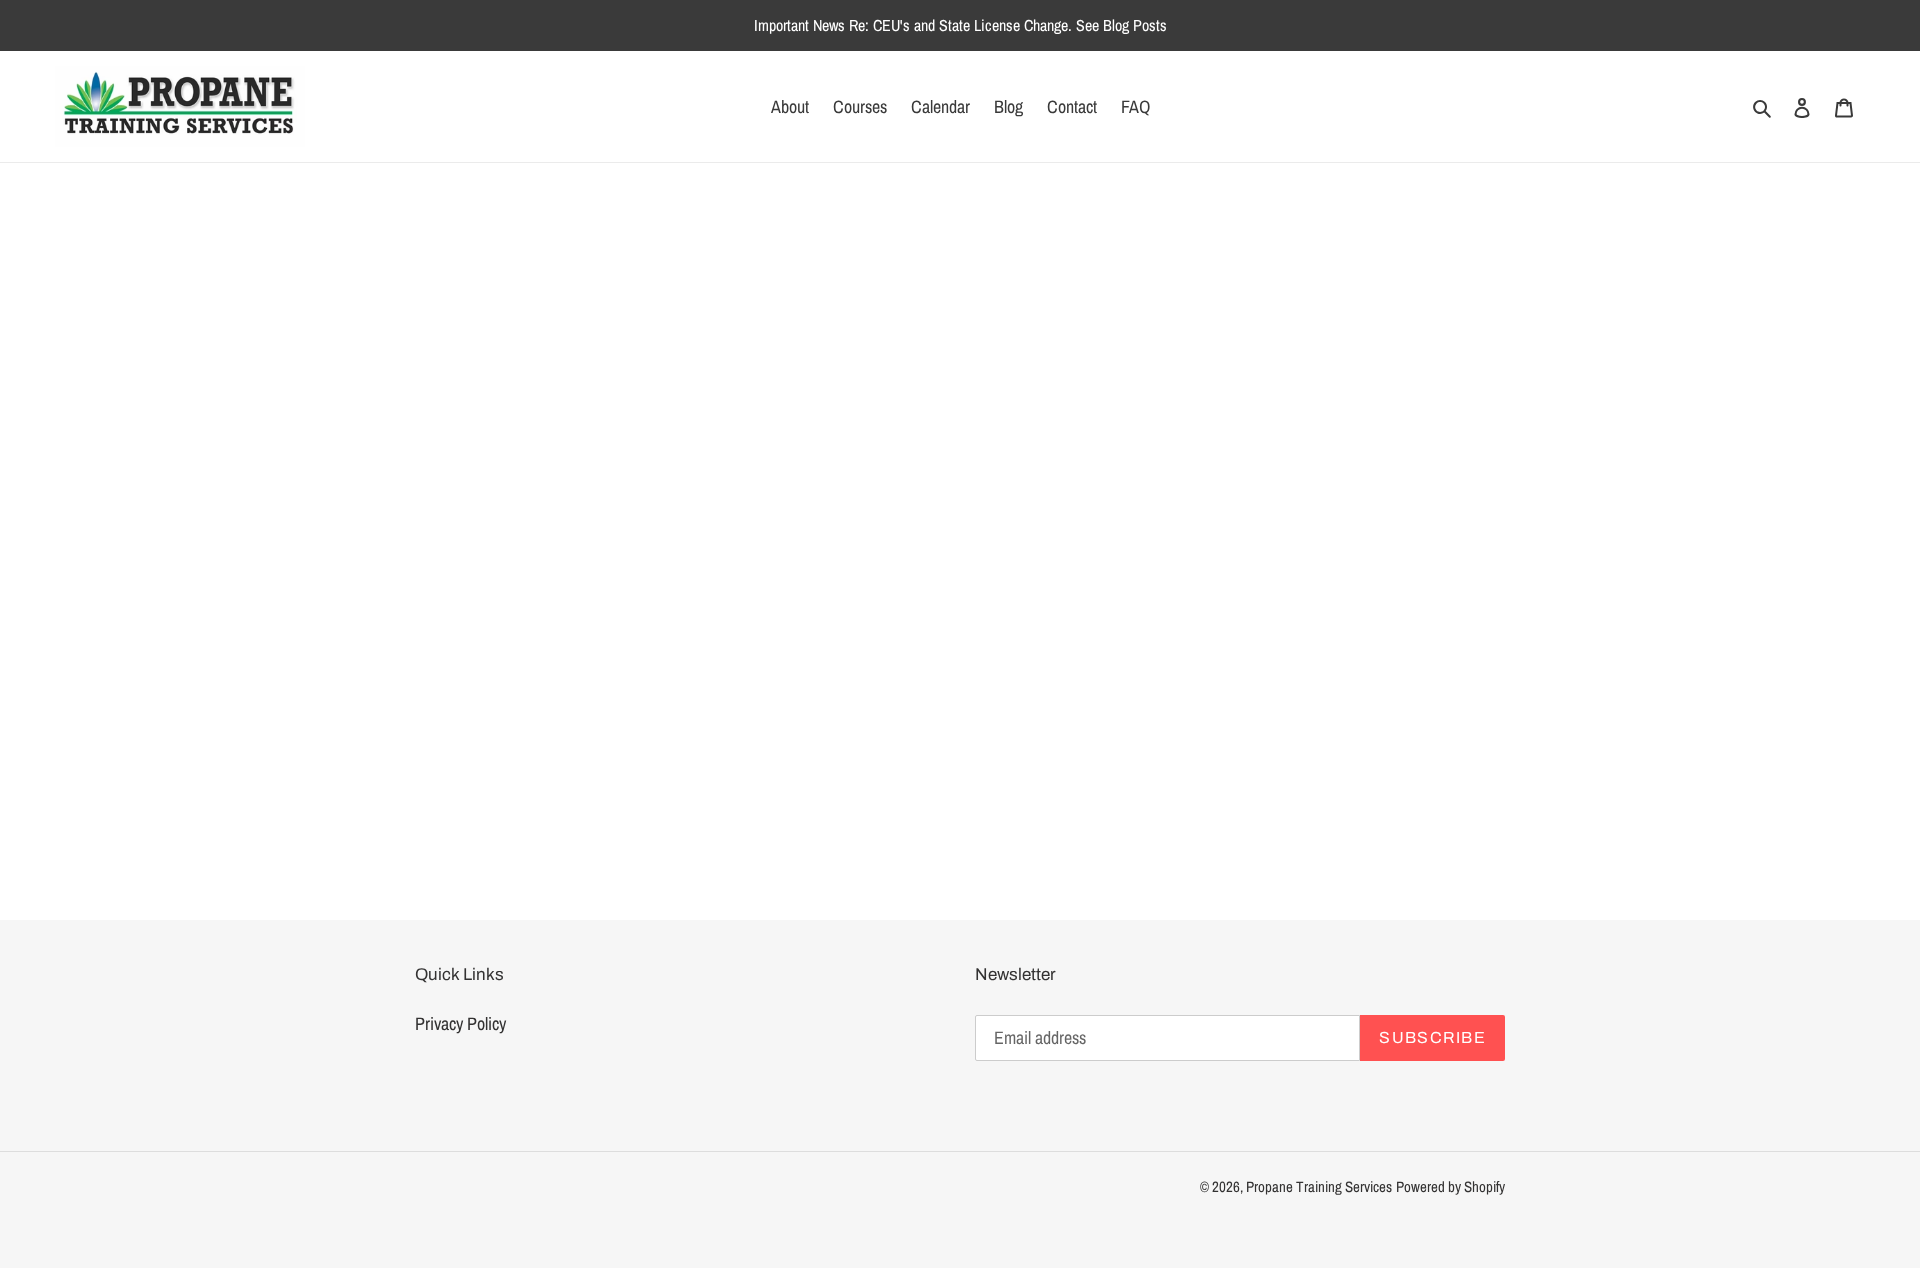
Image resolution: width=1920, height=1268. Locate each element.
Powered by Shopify (1450, 1186)
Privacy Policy (460, 1023)
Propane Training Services (1319, 1186)
